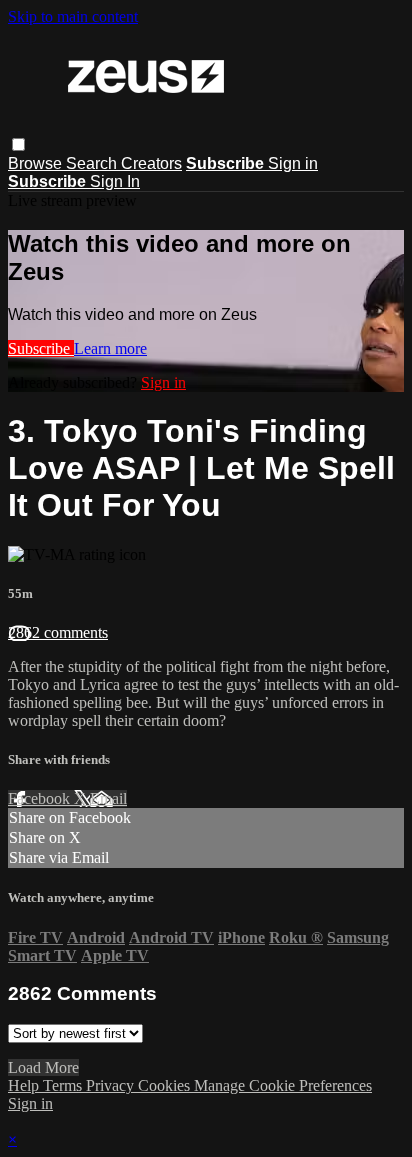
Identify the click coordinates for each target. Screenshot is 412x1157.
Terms (64, 1085)
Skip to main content (73, 16)
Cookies (166, 1085)
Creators (151, 163)
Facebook (41, 798)
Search (93, 163)
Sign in (293, 163)
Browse (37, 163)
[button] (18, 144)
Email (108, 798)
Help (25, 1085)
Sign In (115, 181)
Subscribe (41, 348)
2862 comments (58, 632)
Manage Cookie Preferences (283, 1085)
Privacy (112, 1085)
